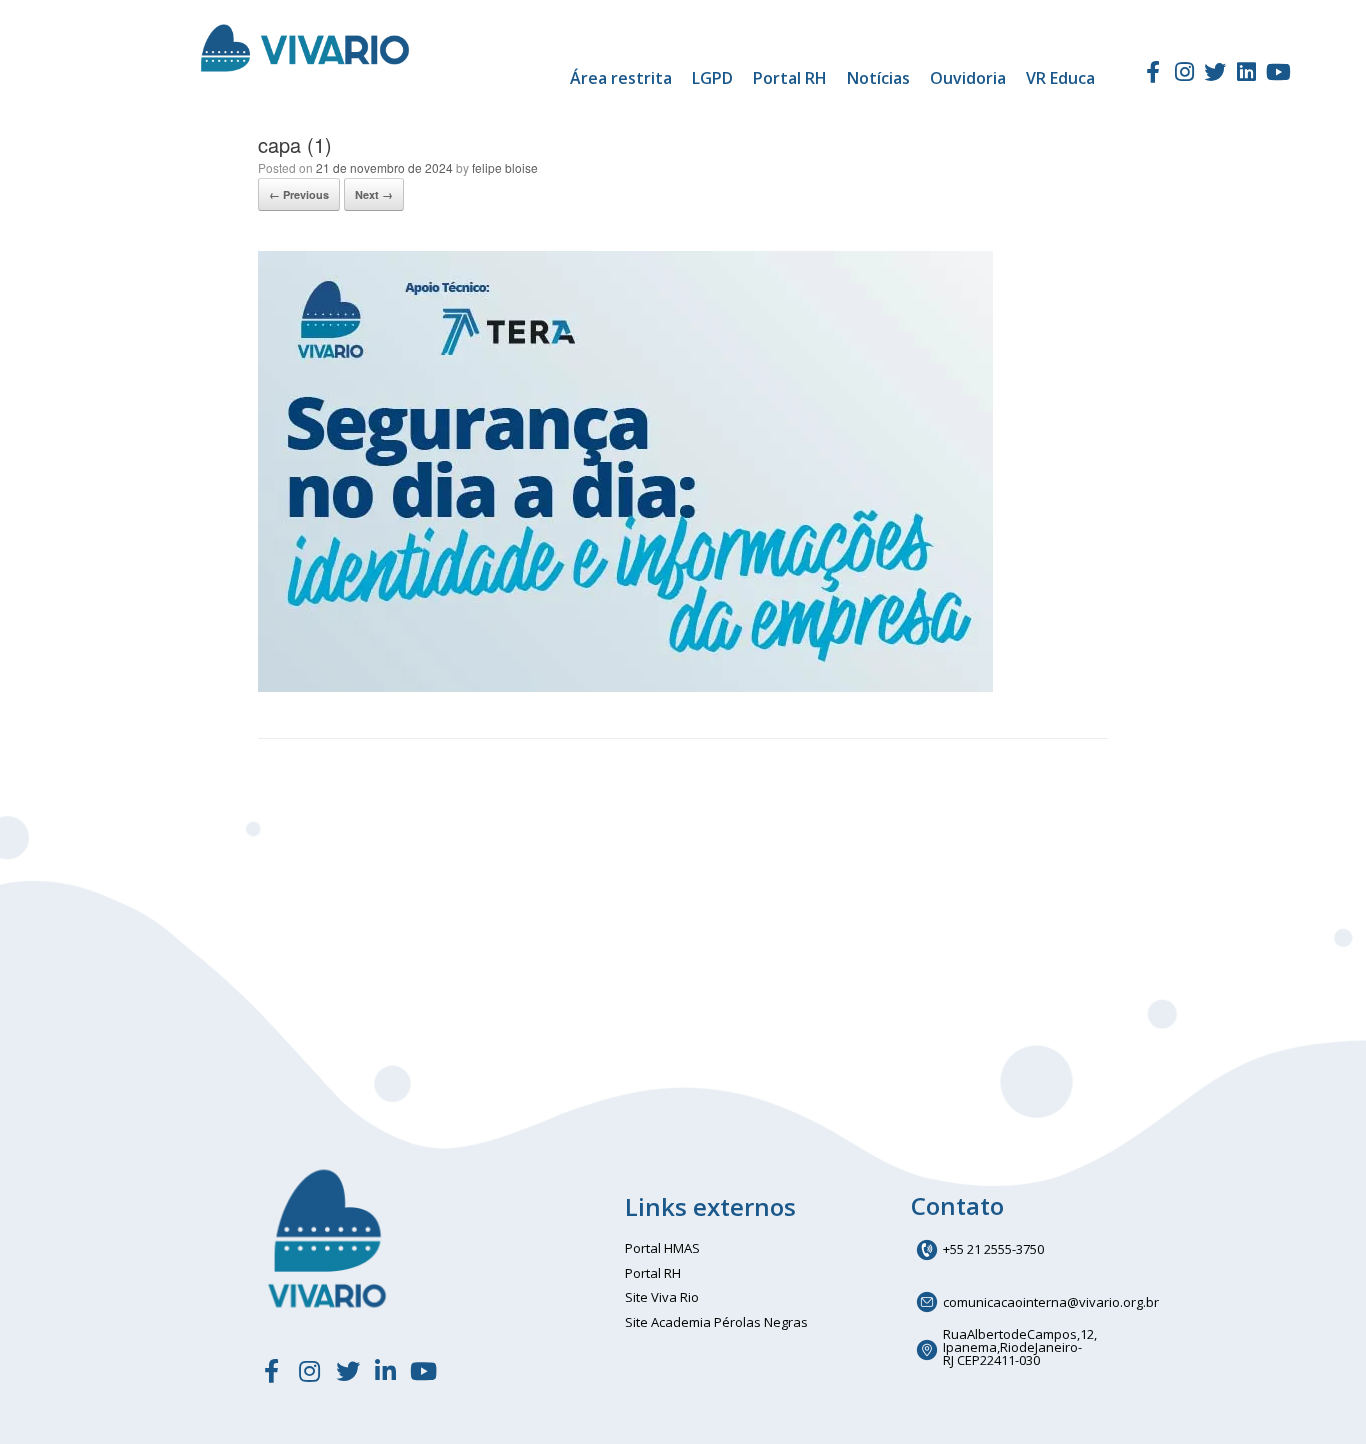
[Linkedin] (1247, 72)
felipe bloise (505, 167)
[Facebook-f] (1152, 72)
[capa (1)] (625, 686)
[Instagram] (1184, 72)
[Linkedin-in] (386, 1371)
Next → (374, 194)
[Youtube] (1278, 72)
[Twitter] (1215, 72)
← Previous (299, 194)
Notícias (878, 78)
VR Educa (1060, 78)
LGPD (712, 78)
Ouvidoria (968, 78)
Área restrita (621, 78)
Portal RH (790, 78)
